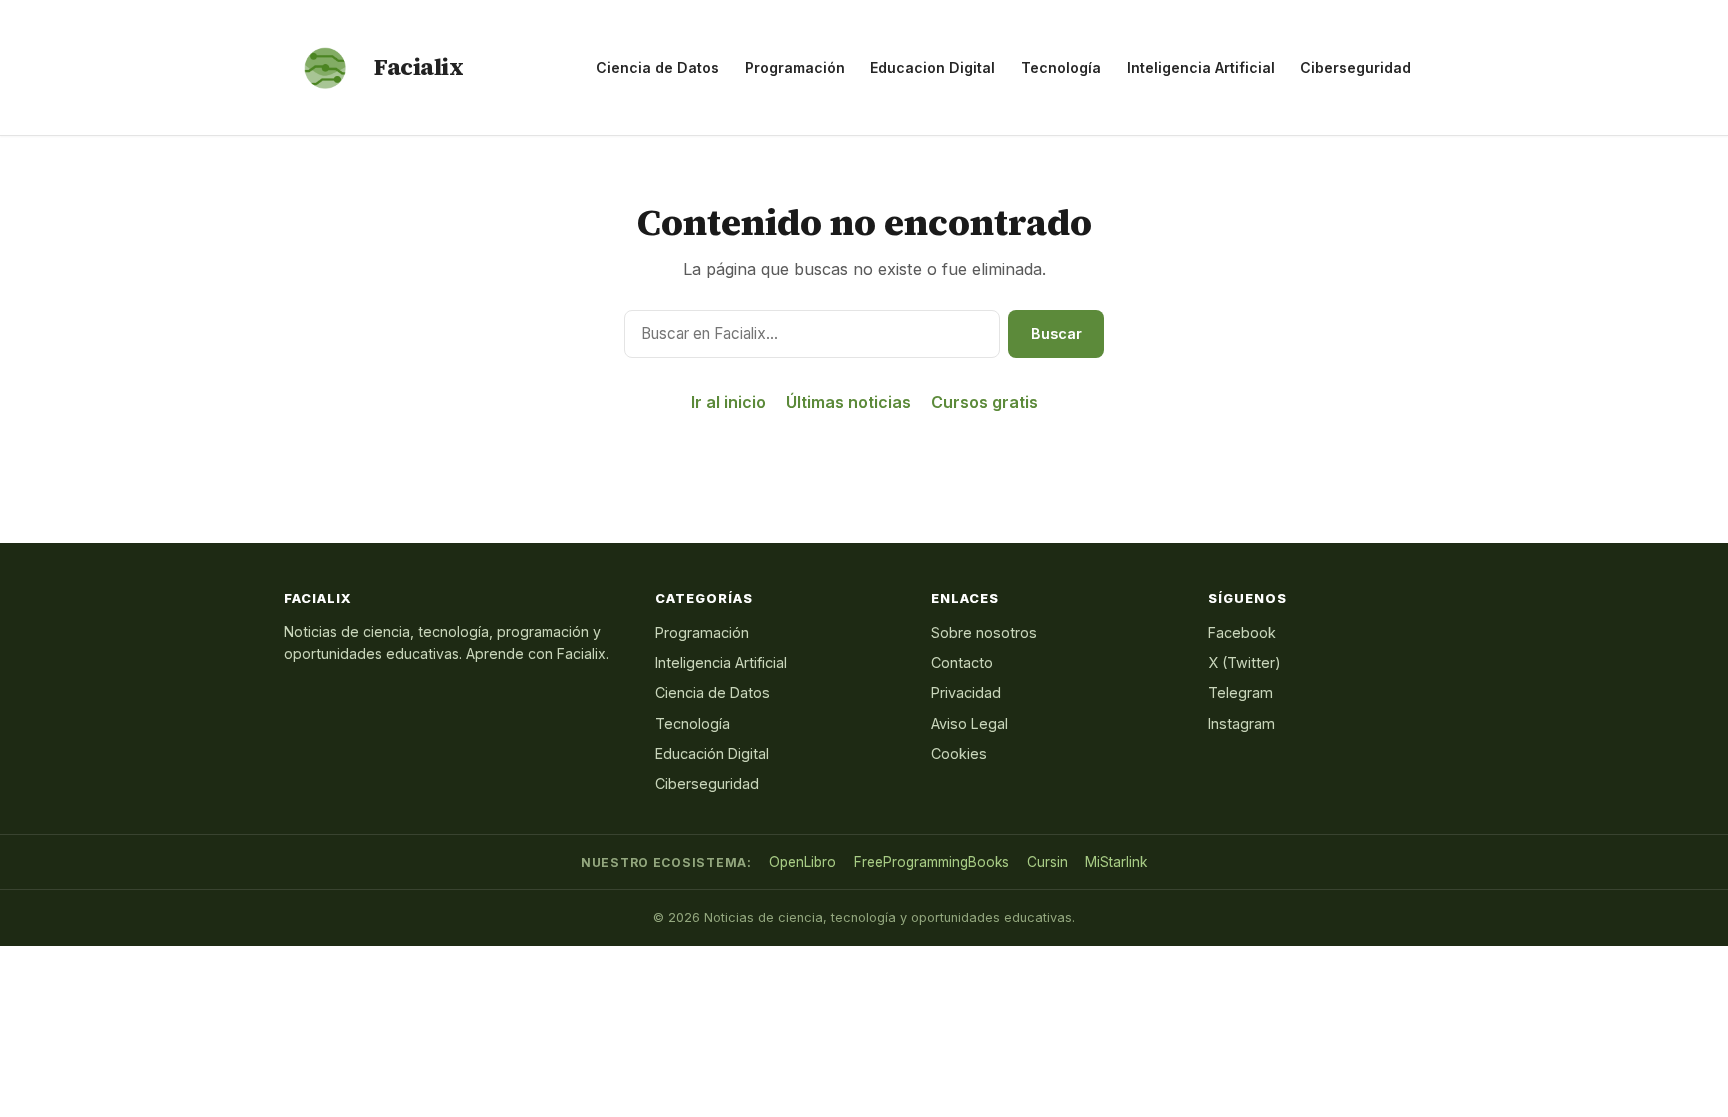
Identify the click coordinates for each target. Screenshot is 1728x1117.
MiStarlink (1116, 862)
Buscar (1056, 333)
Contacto (962, 662)
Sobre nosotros (984, 632)
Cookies (959, 753)
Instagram (1241, 723)
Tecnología (1061, 67)
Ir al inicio (728, 402)
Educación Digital (712, 753)
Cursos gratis (984, 402)
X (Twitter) (1244, 662)
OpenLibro (802, 862)
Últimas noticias (848, 402)
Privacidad (966, 692)
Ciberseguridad (1355, 67)
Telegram (1240, 692)
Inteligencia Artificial (1201, 67)
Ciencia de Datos (657, 67)
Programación (795, 67)
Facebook (1242, 632)
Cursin (1047, 862)
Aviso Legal (969, 723)
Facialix (418, 67)
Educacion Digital (932, 67)
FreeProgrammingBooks (931, 862)
